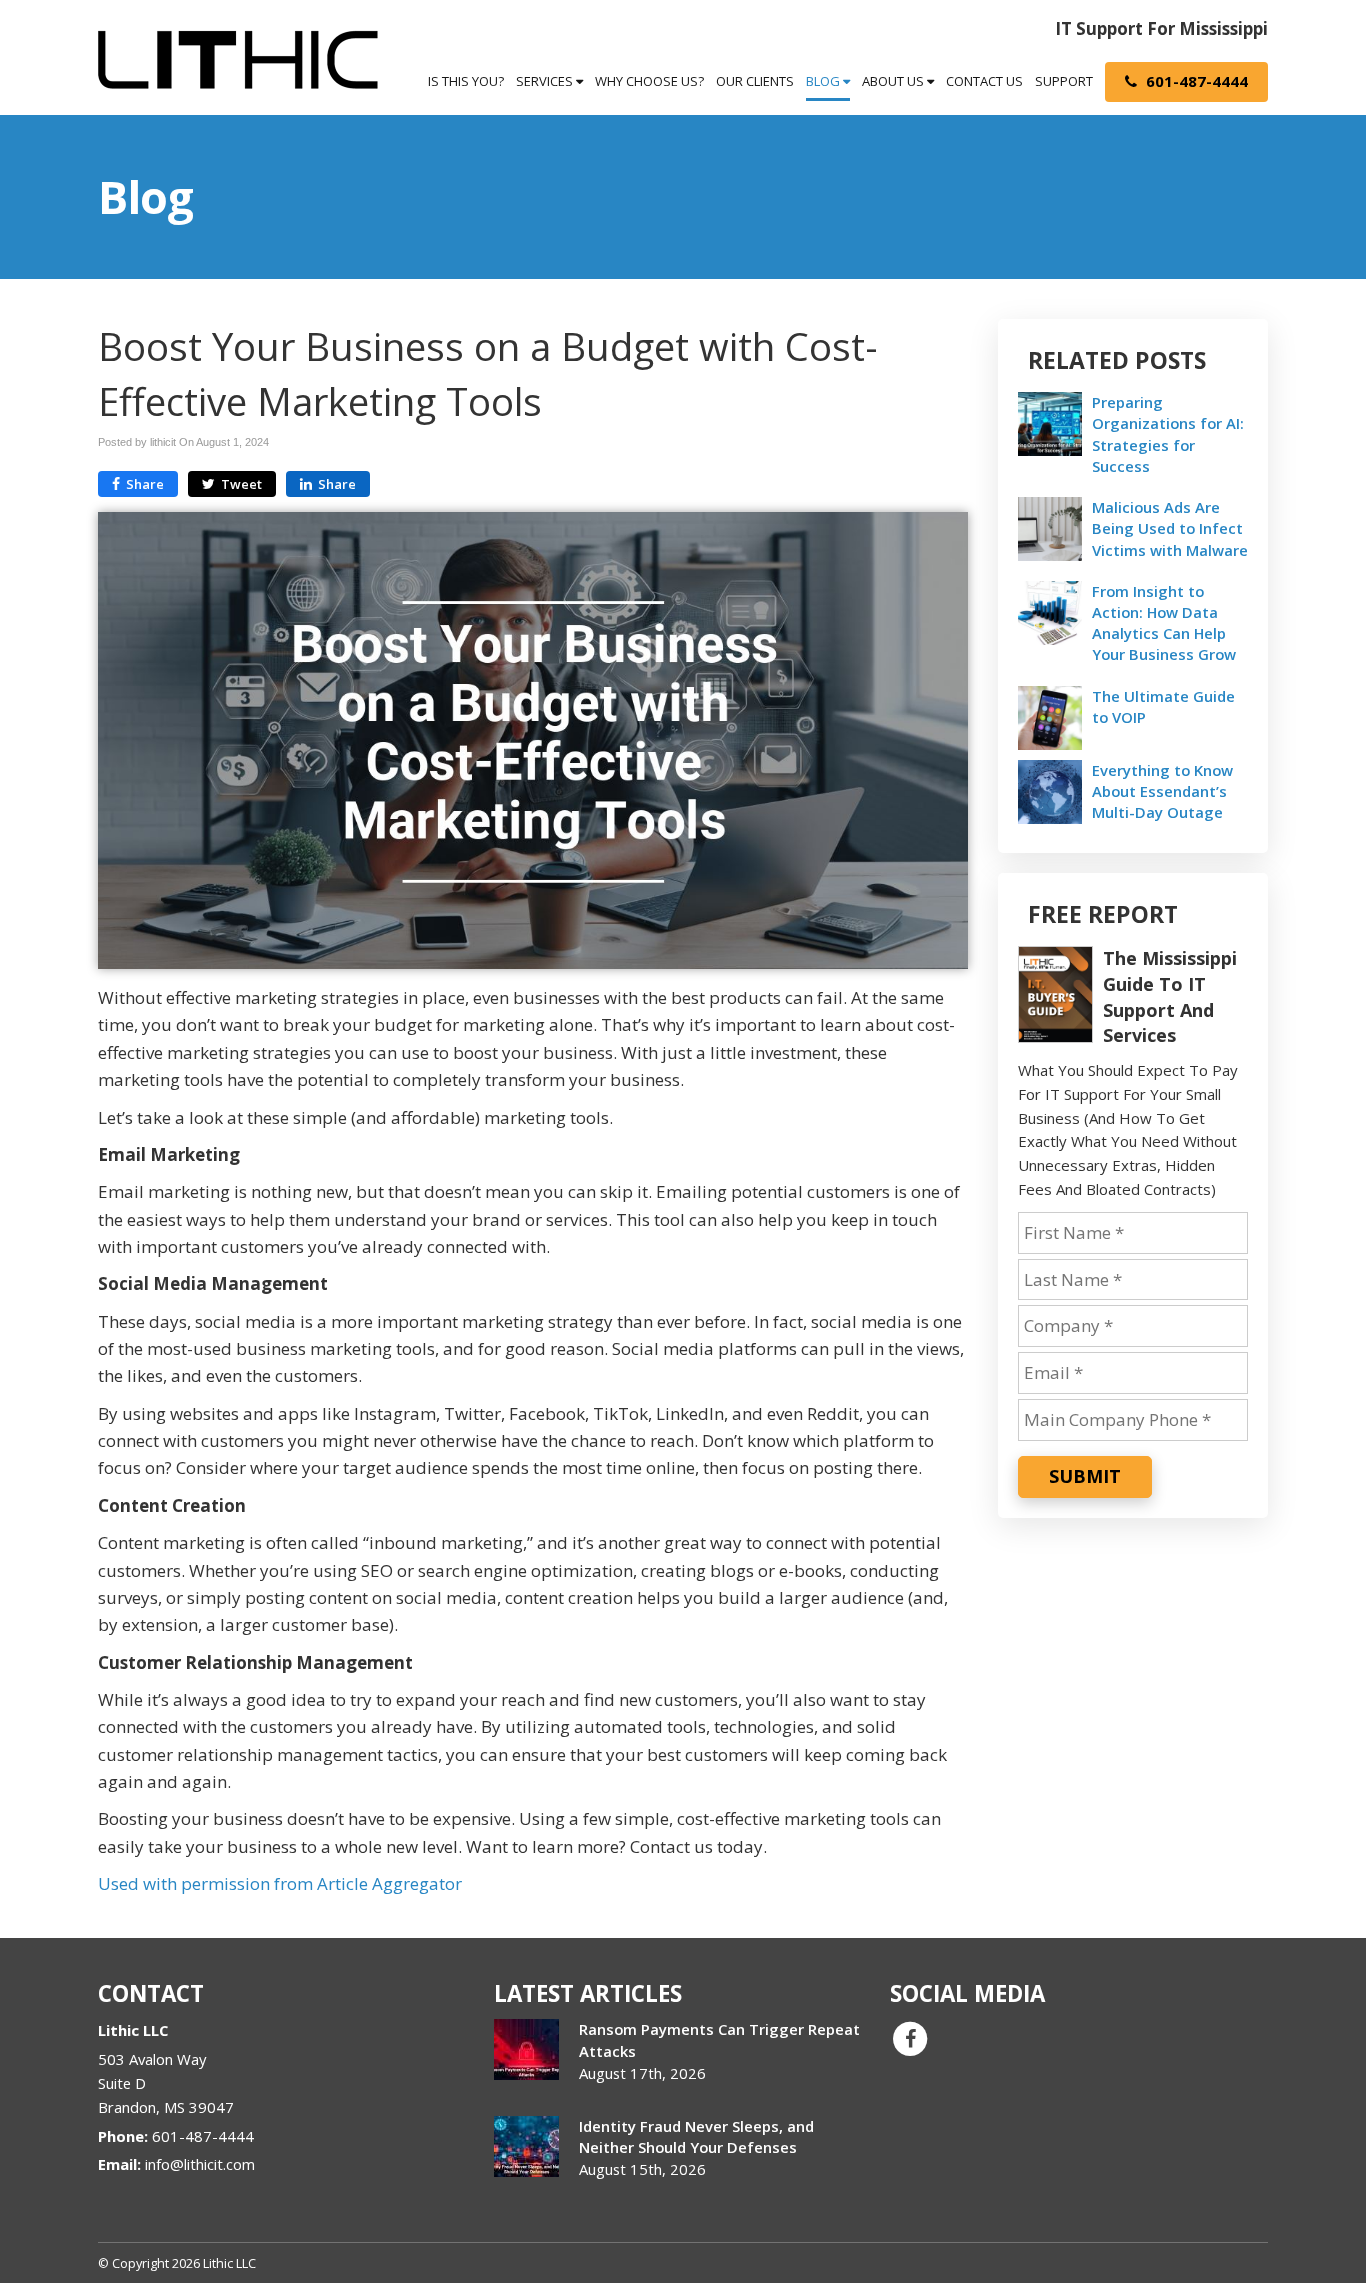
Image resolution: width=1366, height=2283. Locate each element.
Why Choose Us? (649, 81)
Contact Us (984, 81)
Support (1064, 81)
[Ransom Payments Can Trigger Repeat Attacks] (526, 2049)
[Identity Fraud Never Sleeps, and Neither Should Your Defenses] (526, 2146)
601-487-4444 (1195, 81)
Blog (824, 81)
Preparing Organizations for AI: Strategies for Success (1168, 434)
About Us (894, 81)
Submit (1085, 1476)
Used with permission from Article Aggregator (280, 1883)
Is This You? (466, 81)
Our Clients (755, 81)
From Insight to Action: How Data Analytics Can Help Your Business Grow (1164, 623)
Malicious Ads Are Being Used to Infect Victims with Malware (1170, 528)
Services (546, 81)
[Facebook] (910, 2038)
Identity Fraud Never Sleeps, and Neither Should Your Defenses (696, 2136)
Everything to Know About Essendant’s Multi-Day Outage (1162, 791)
